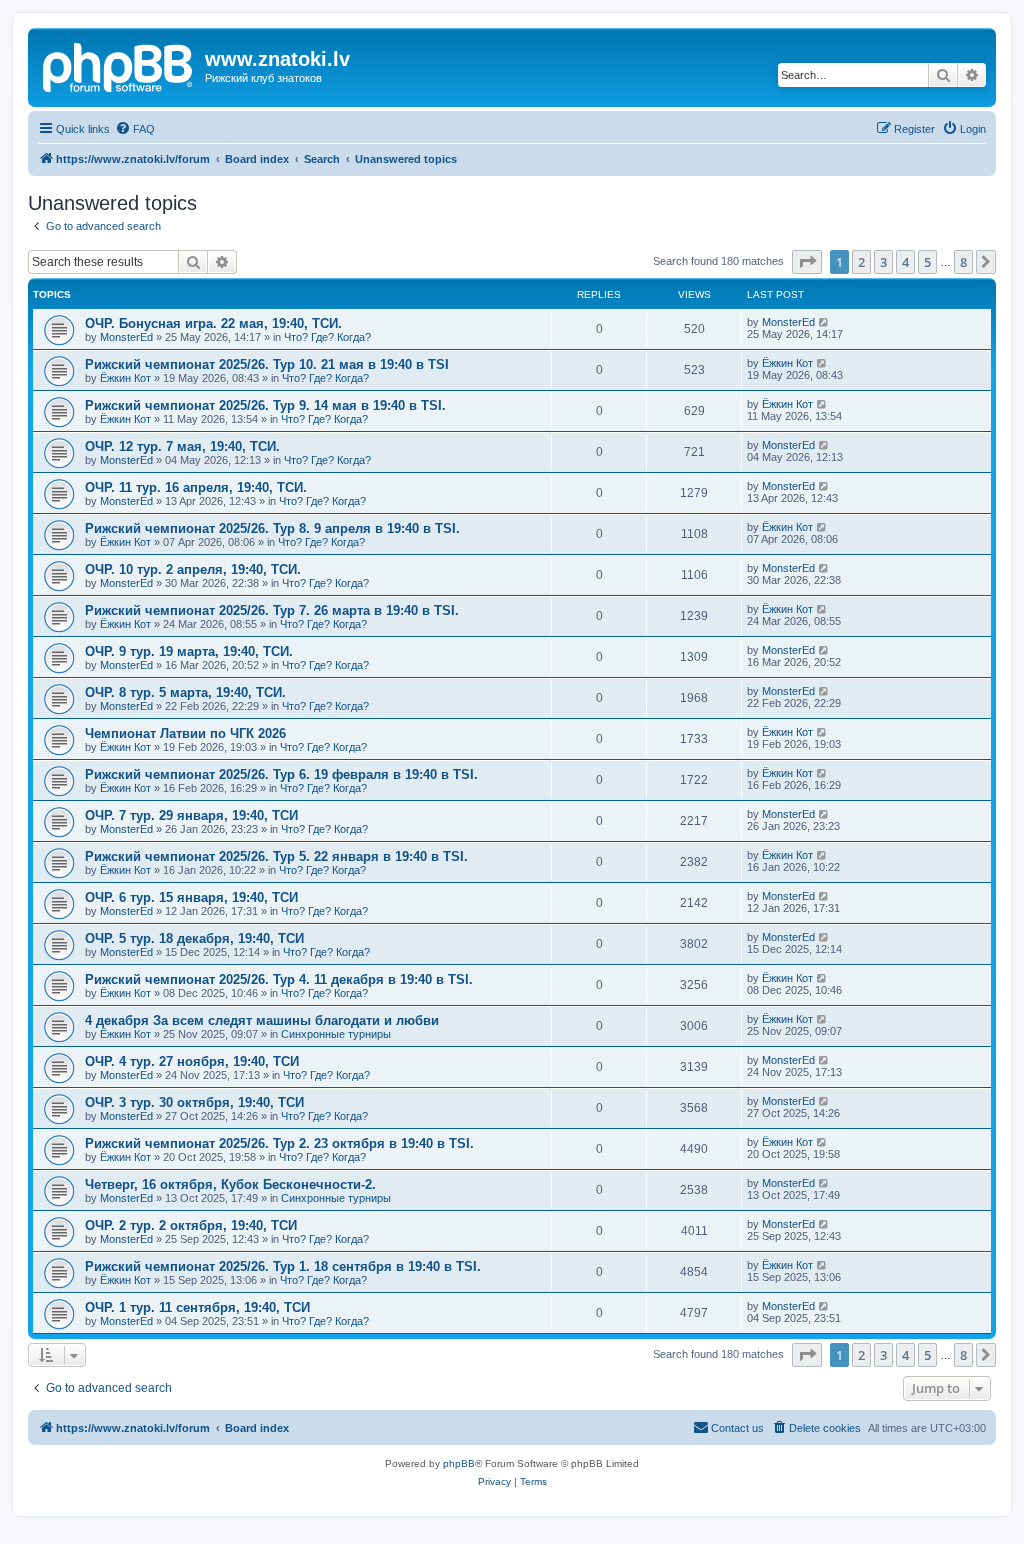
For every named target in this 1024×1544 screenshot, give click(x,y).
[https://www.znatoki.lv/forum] (119, 65)
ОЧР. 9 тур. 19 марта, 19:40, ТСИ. (189, 651)
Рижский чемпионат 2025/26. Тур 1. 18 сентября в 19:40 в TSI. (283, 1266)
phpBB (459, 1463)
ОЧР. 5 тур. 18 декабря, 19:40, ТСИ (194, 938)
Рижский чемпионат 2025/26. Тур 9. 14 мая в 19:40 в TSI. (265, 405)
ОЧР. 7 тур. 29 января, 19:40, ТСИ (191, 815)
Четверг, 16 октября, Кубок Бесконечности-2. (230, 1184)
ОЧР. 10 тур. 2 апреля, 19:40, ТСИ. (193, 569)
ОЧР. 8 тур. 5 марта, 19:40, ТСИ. (185, 692)
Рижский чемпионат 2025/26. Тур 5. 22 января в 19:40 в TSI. (276, 856)
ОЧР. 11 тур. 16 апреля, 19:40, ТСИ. (196, 487)
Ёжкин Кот (125, 378)
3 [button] (883, 262)
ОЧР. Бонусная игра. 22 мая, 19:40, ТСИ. (213, 323)
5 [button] (927, 262)
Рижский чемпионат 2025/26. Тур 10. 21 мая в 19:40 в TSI (267, 364)
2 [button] (861, 262)
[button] (807, 262)
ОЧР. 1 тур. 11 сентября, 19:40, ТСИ (197, 1307)
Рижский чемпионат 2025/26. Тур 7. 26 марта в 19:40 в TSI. (272, 610)
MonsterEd (126, 337)
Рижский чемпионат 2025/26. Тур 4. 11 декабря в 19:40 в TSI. (279, 979)
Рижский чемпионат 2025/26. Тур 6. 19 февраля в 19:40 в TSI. (281, 774)
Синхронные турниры (336, 1034)
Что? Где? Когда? (327, 337)
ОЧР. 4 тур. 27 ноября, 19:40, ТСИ (192, 1061)
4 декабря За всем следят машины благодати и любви (262, 1020)
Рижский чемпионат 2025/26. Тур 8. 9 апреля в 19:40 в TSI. (272, 528)
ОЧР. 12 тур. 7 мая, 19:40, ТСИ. (182, 446)
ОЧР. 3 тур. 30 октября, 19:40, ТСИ (194, 1102)
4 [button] (905, 262)
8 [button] (963, 262)
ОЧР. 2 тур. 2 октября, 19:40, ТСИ (191, 1225)
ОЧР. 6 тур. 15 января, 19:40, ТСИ (191, 897)
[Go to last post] (824, 322)
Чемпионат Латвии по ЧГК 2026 (185, 733)
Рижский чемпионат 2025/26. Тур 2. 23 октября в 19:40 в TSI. (279, 1143)
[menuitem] (135, 129)
